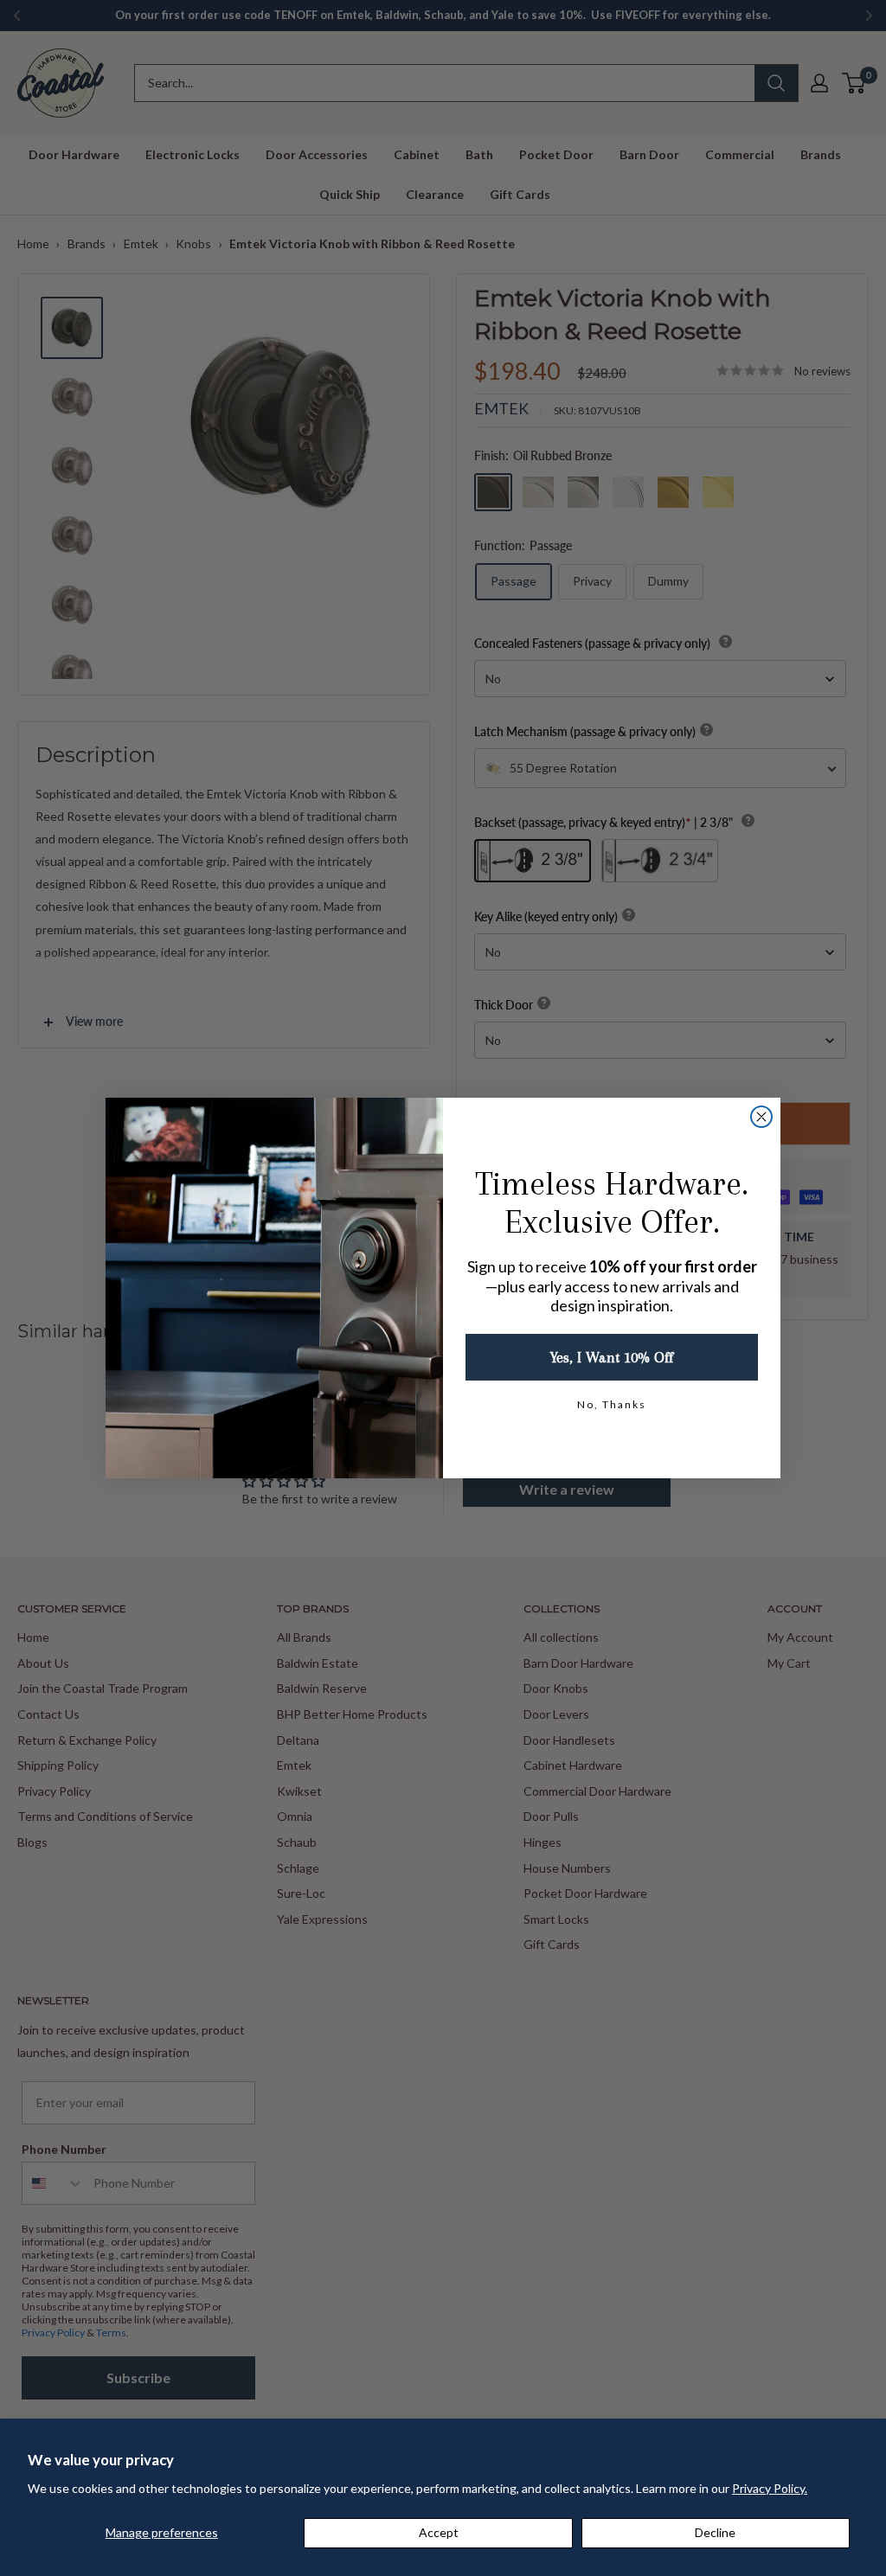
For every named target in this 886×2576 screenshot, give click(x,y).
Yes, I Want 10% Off (612, 1357)
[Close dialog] (761, 1117)
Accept (439, 2532)
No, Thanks (612, 1404)
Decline (715, 2532)
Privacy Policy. (770, 2488)
